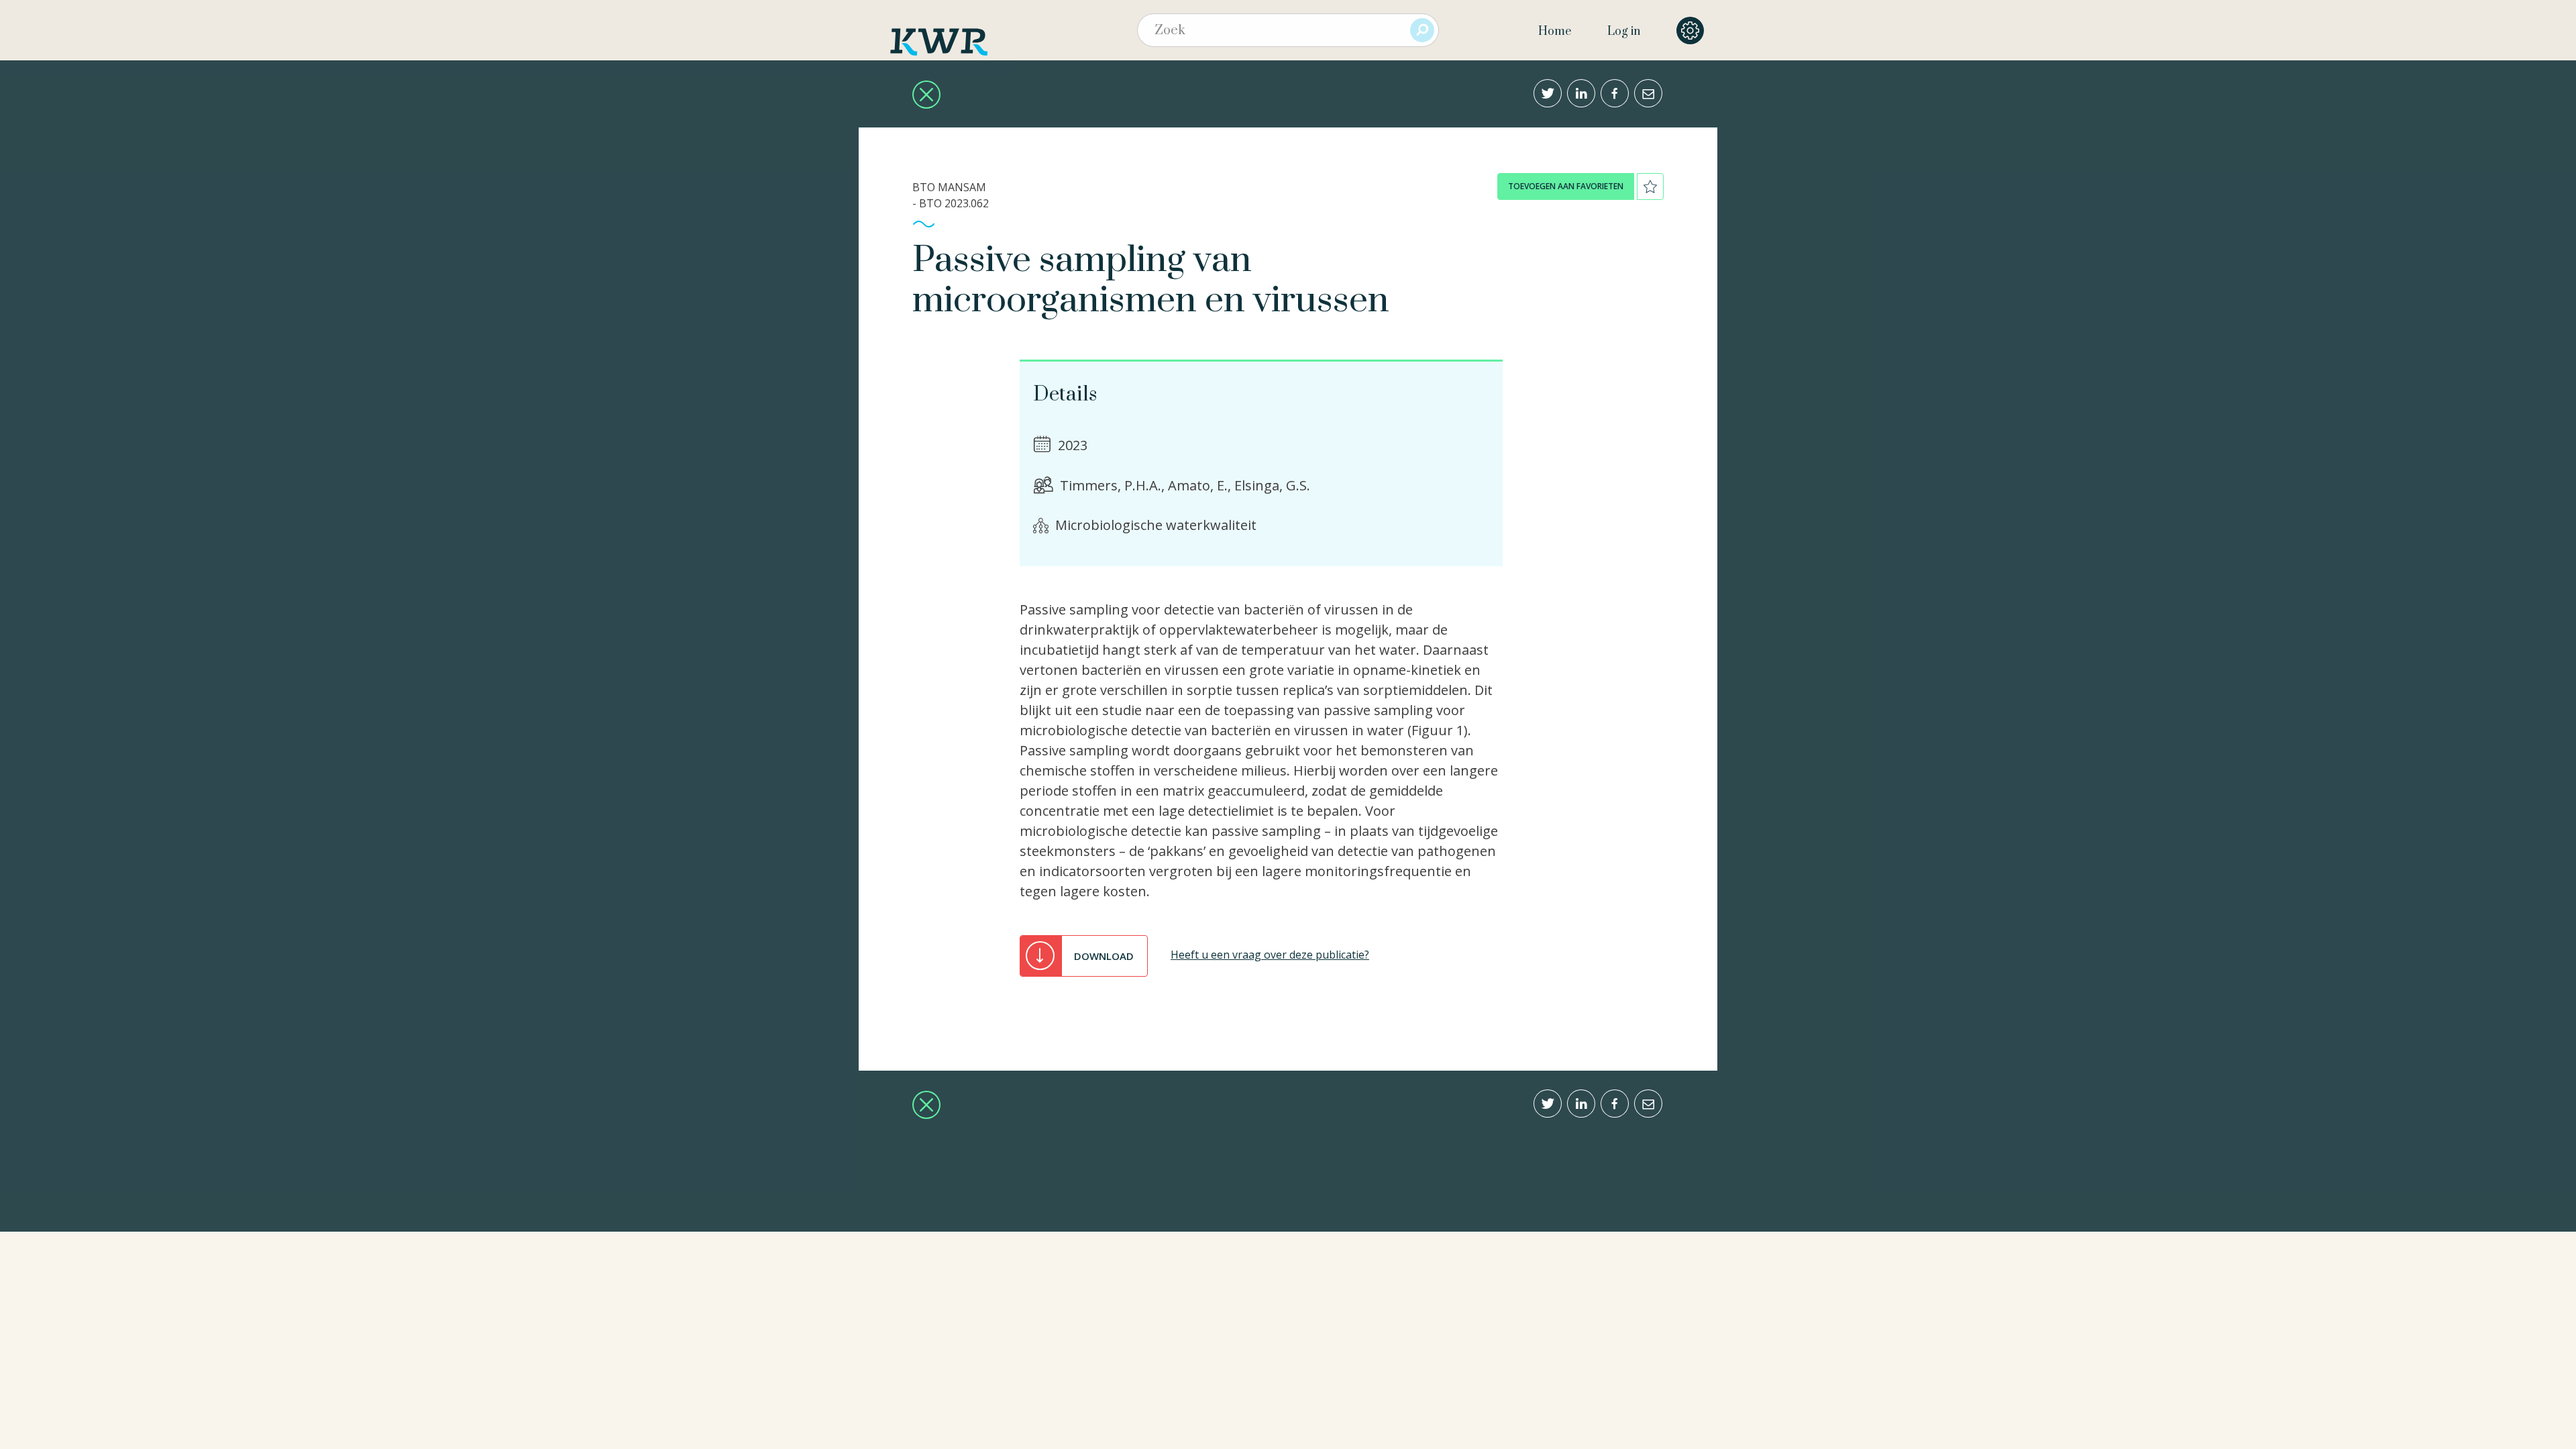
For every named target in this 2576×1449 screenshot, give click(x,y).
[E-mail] (1648, 93)
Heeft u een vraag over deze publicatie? (1270, 955)
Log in (1624, 32)
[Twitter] (1548, 93)
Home (1555, 32)
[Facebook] (1615, 93)
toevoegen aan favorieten (1566, 186)
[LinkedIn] (1581, 93)
